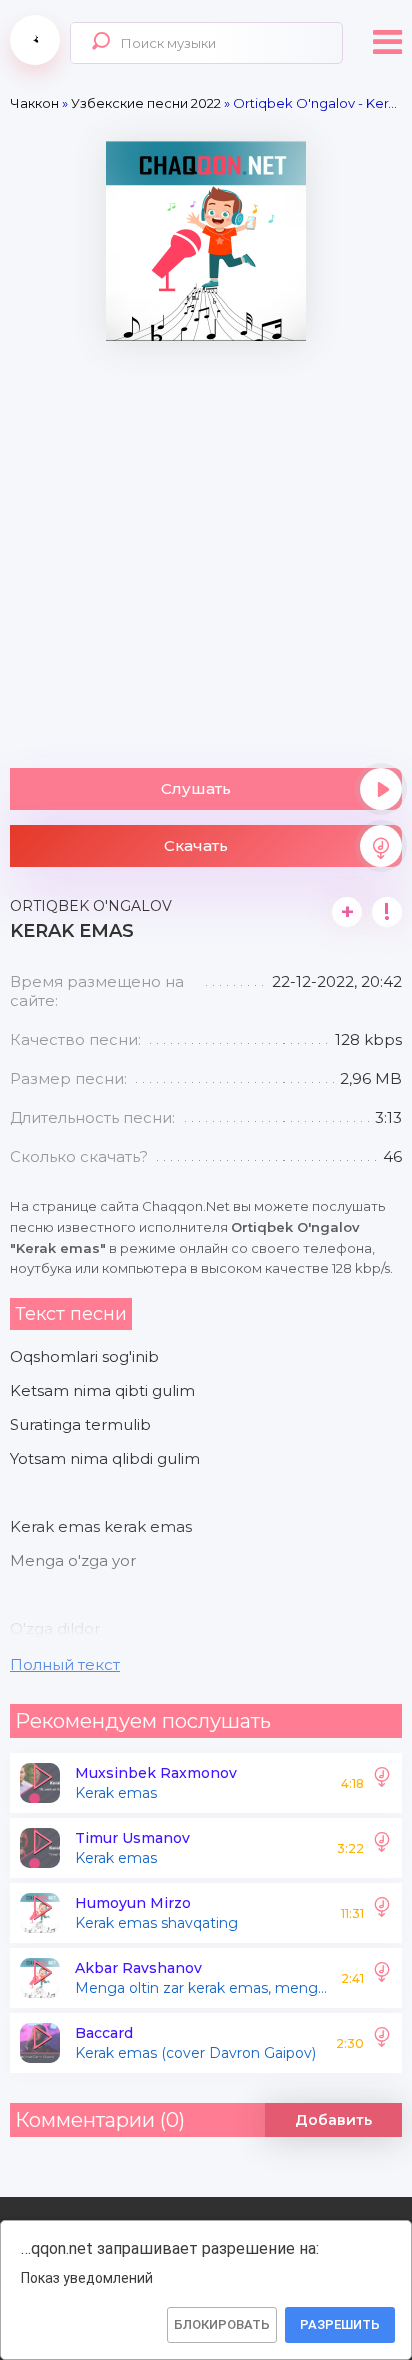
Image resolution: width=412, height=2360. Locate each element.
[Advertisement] (206, 547)
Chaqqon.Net (35, 40)
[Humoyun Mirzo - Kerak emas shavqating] (382, 1913)
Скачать (196, 845)
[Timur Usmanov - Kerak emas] (382, 1848)
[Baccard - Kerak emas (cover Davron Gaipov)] (382, 2043)
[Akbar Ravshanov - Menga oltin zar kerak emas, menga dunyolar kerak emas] (382, 1978)
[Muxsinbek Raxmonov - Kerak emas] (382, 1783)
